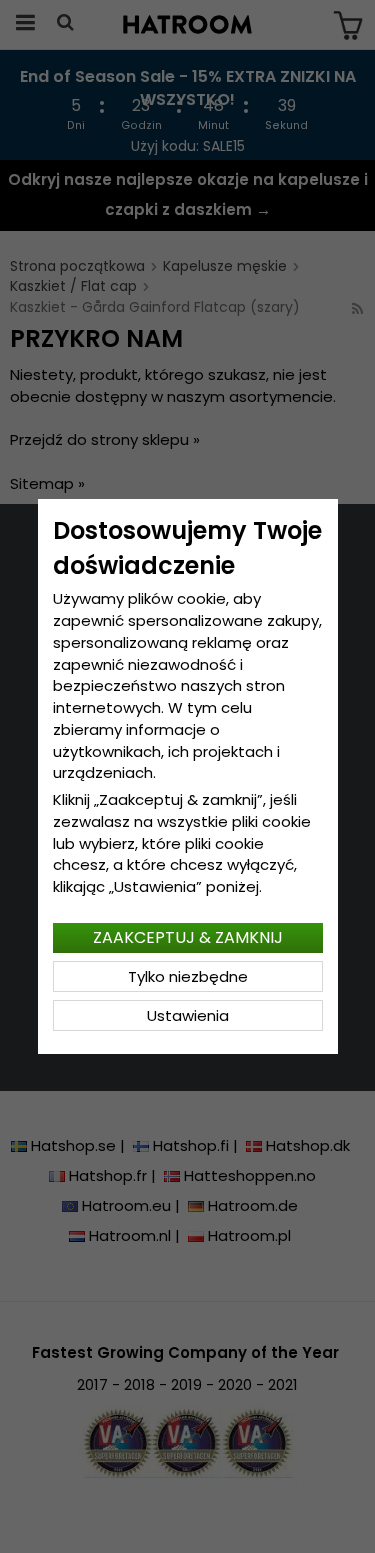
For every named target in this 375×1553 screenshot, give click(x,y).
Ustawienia (188, 1015)
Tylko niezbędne (188, 976)
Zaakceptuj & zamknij (188, 937)
